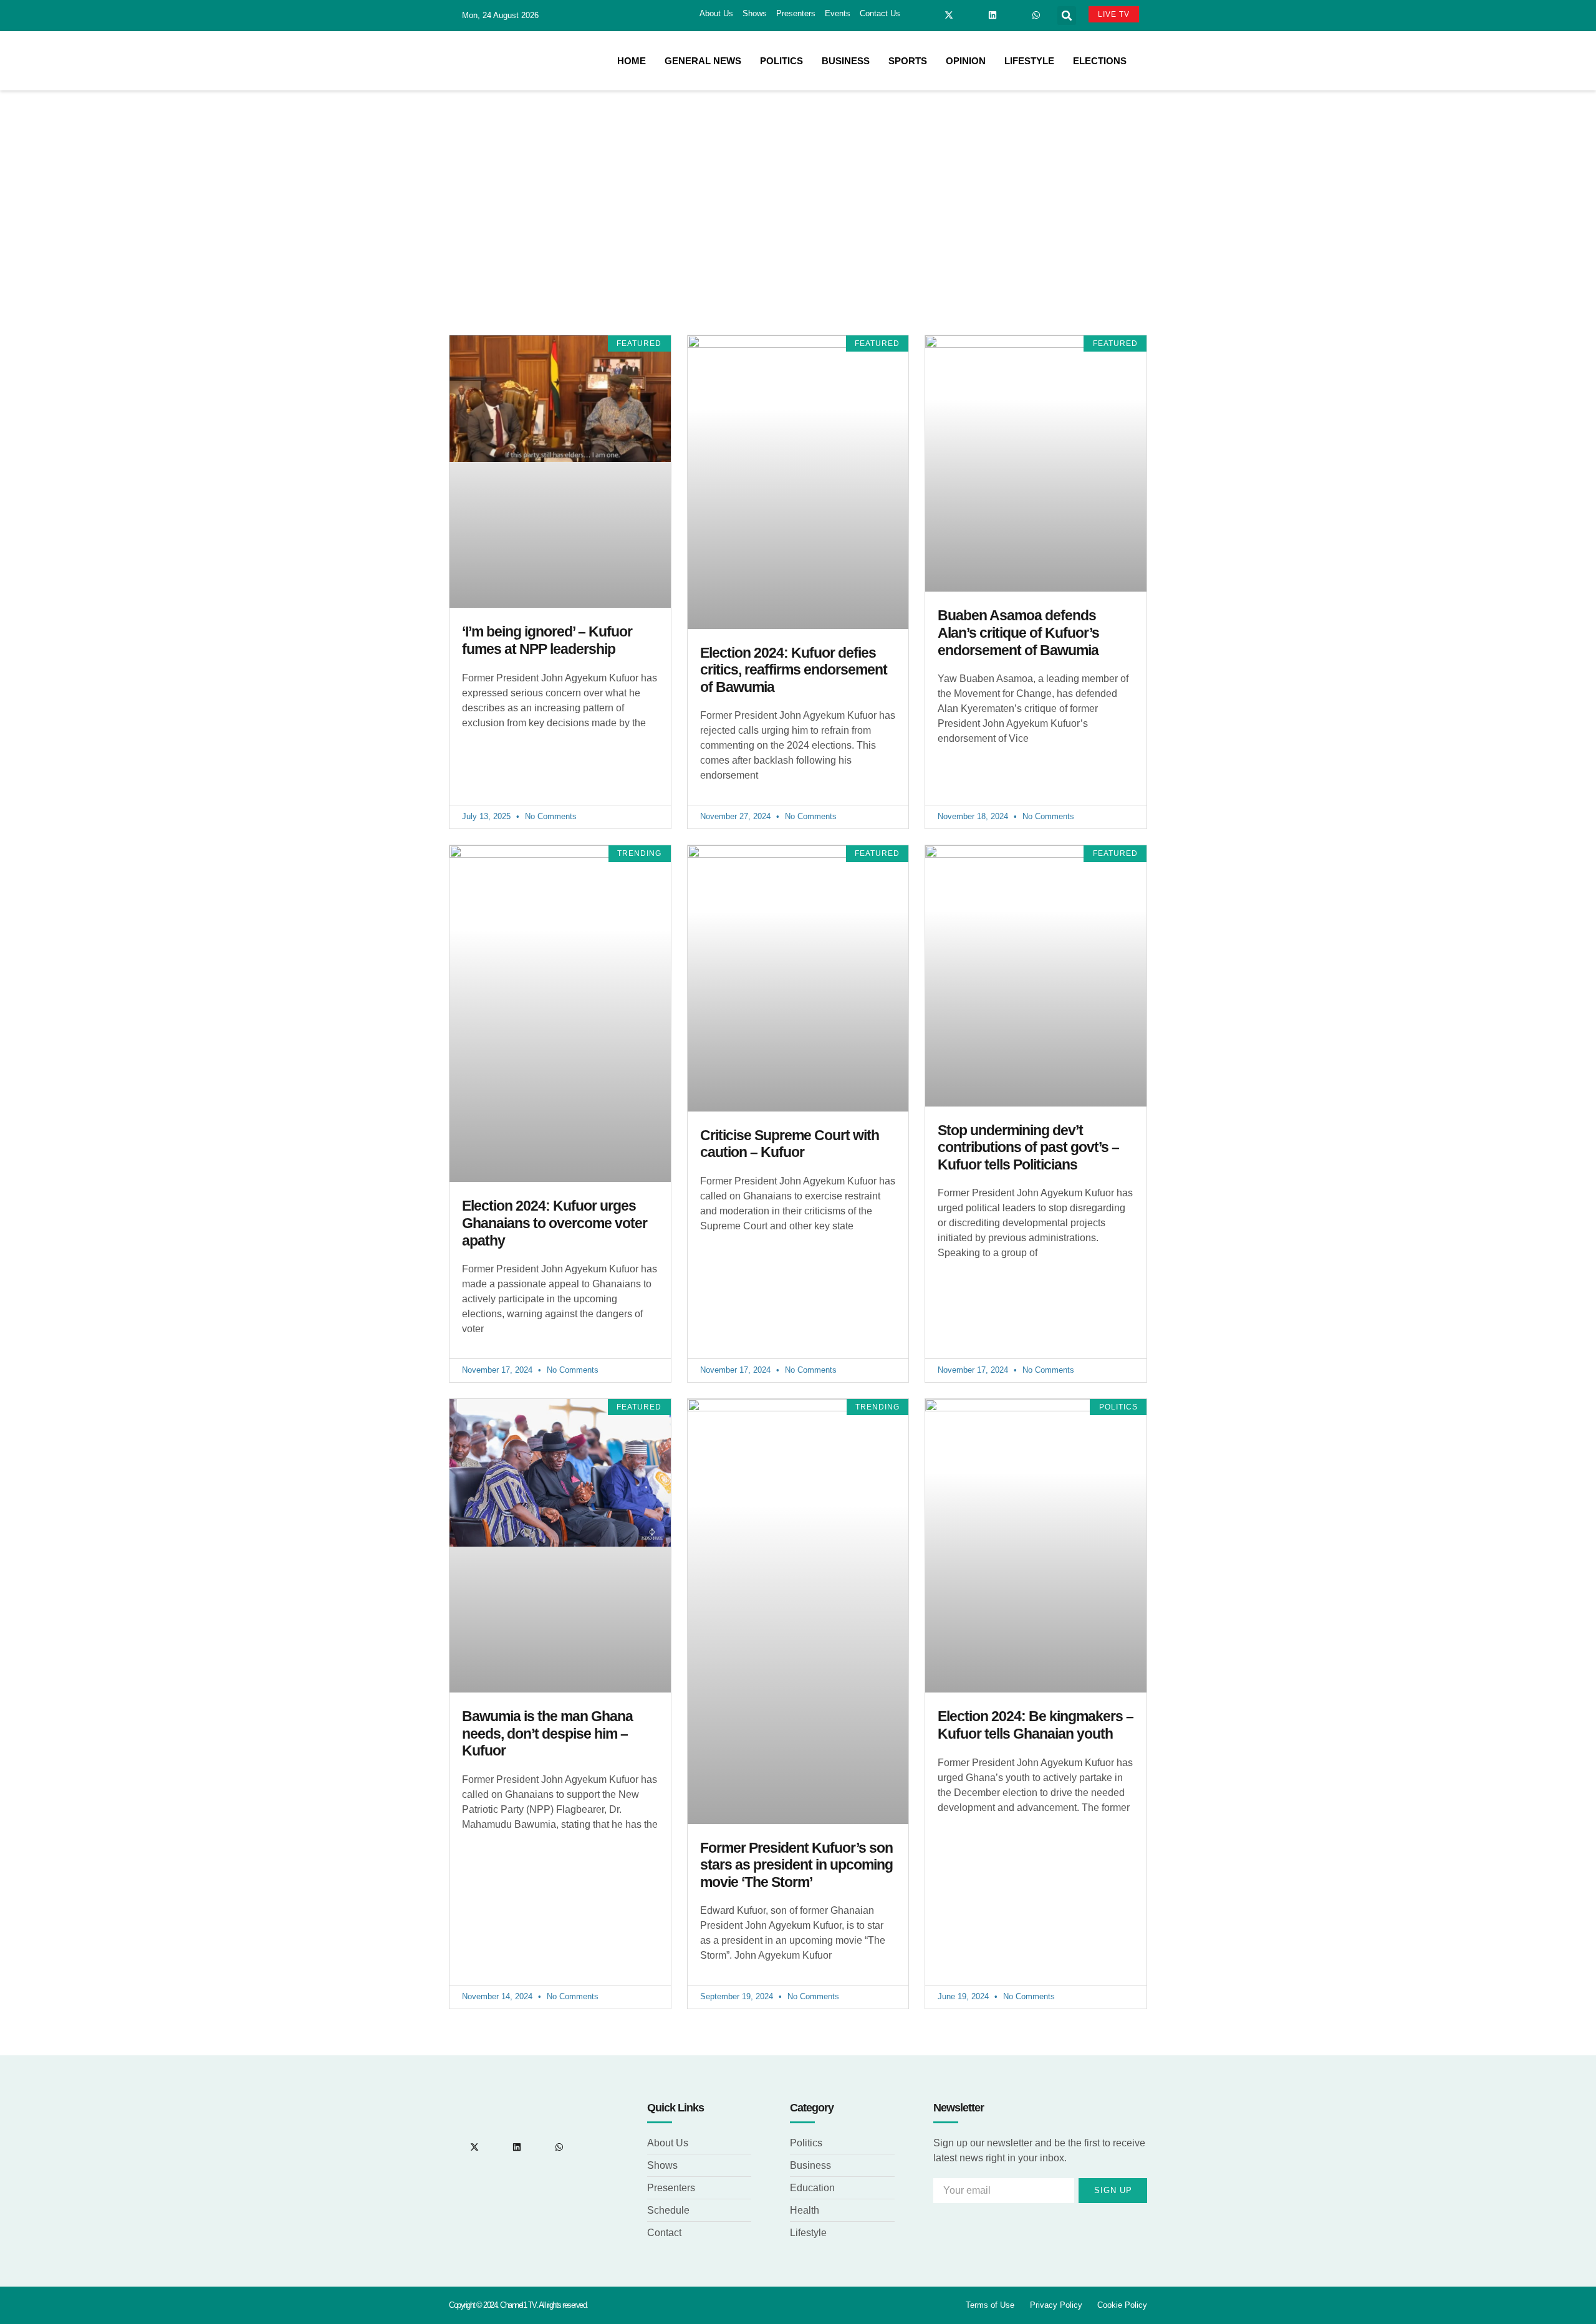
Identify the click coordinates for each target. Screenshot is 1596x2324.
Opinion (966, 61)
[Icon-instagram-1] (971, 15)
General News (703, 61)
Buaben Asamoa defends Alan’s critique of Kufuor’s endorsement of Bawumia (1018, 632)
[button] (1067, 16)
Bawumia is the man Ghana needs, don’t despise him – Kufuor (547, 1733)
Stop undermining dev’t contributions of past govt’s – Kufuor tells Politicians (1028, 1147)
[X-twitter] (949, 15)
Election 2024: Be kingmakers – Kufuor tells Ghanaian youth (1036, 1725)
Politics (781, 61)
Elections (1100, 61)
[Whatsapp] (1036, 15)
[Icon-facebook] (927, 15)
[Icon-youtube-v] (1014, 15)
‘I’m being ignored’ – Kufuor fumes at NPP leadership (547, 640)
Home (632, 61)
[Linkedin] (993, 15)
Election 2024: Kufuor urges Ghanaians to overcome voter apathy (555, 1223)
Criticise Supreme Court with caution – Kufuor (790, 1144)
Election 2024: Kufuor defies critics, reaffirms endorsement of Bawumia (794, 670)
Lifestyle (1029, 61)
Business (846, 61)
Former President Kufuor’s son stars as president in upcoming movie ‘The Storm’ (796, 1865)
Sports (908, 61)
